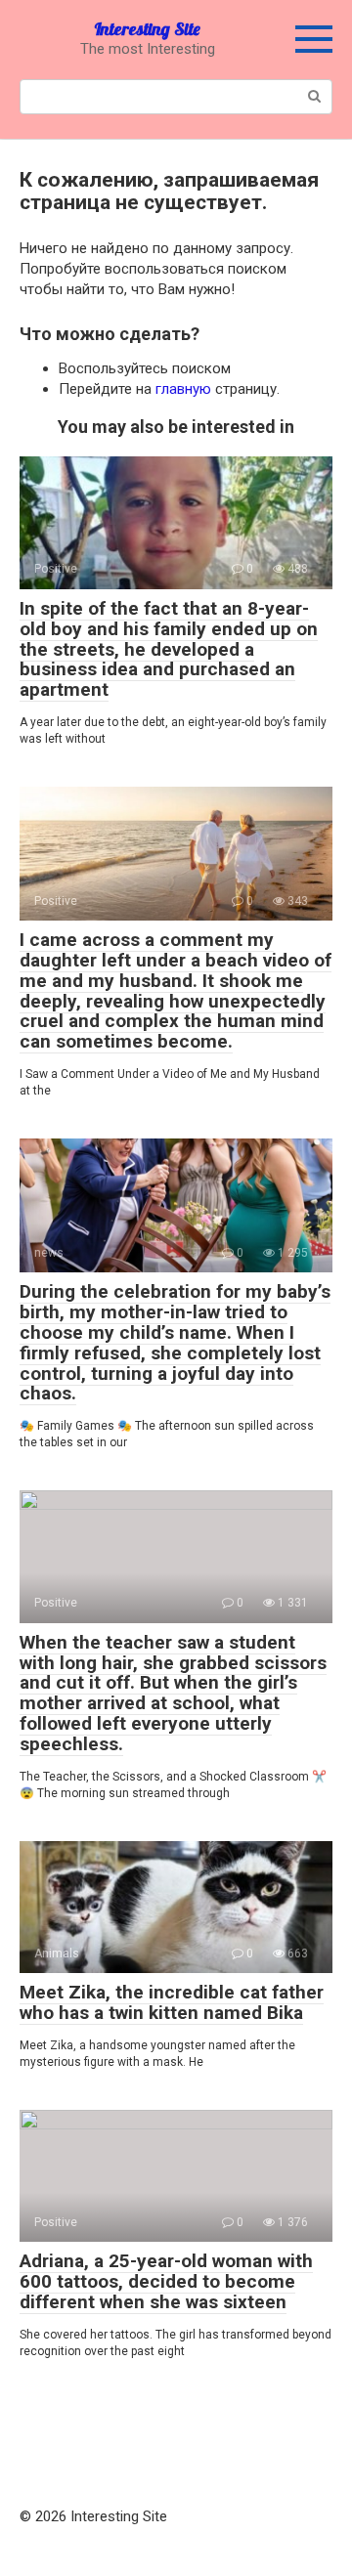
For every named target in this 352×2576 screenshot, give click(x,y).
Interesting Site (147, 29)
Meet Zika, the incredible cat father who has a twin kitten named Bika (172, 2002)
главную (183, 389)
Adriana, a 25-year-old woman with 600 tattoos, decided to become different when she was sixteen (166, 2281)
